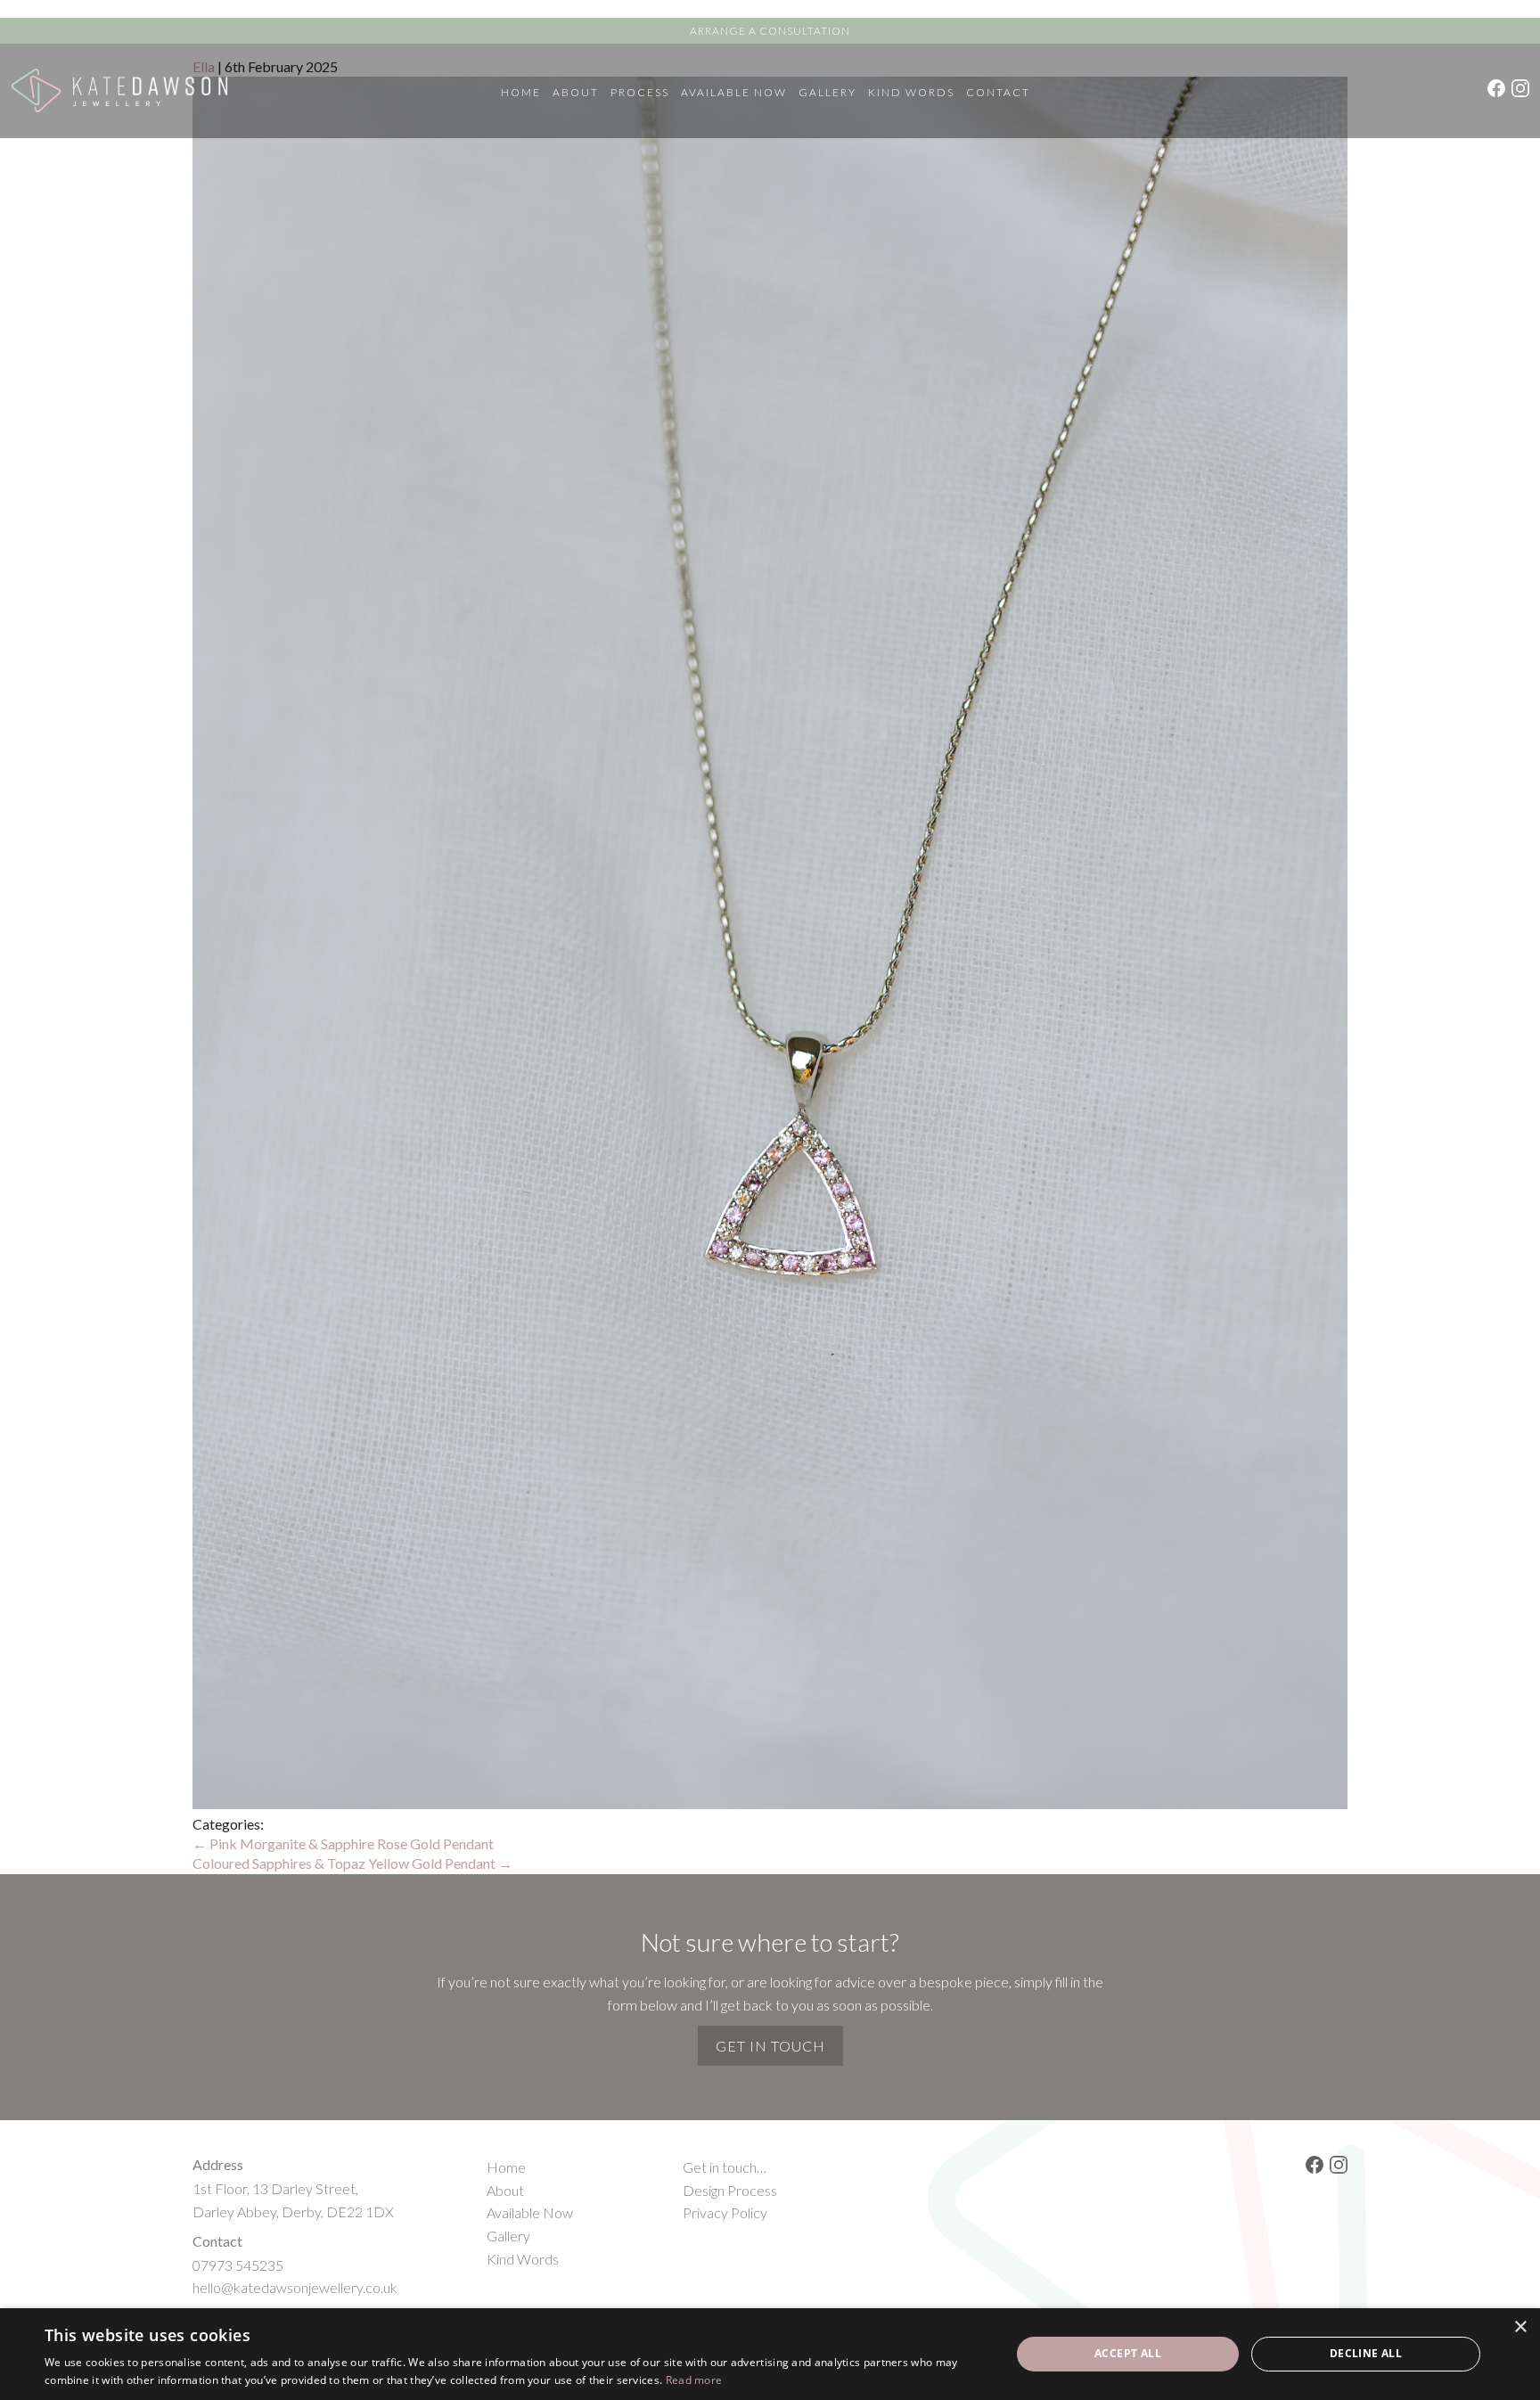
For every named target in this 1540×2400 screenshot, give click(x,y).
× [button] (1520, 2327)
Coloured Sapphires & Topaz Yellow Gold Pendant (352, 1863)
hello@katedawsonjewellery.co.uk (295, 2287)
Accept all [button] (1128, 2353)
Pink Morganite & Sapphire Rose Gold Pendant (343, 1843)
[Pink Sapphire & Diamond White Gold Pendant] (770, 1803)
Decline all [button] (1366, 2353)
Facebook (1496, 88)
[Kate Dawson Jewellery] (119, 91)
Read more (694, 2380)
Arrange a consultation (770, 31)
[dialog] (770, 2354)
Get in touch (770, 2046)
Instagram (1520, 88)
